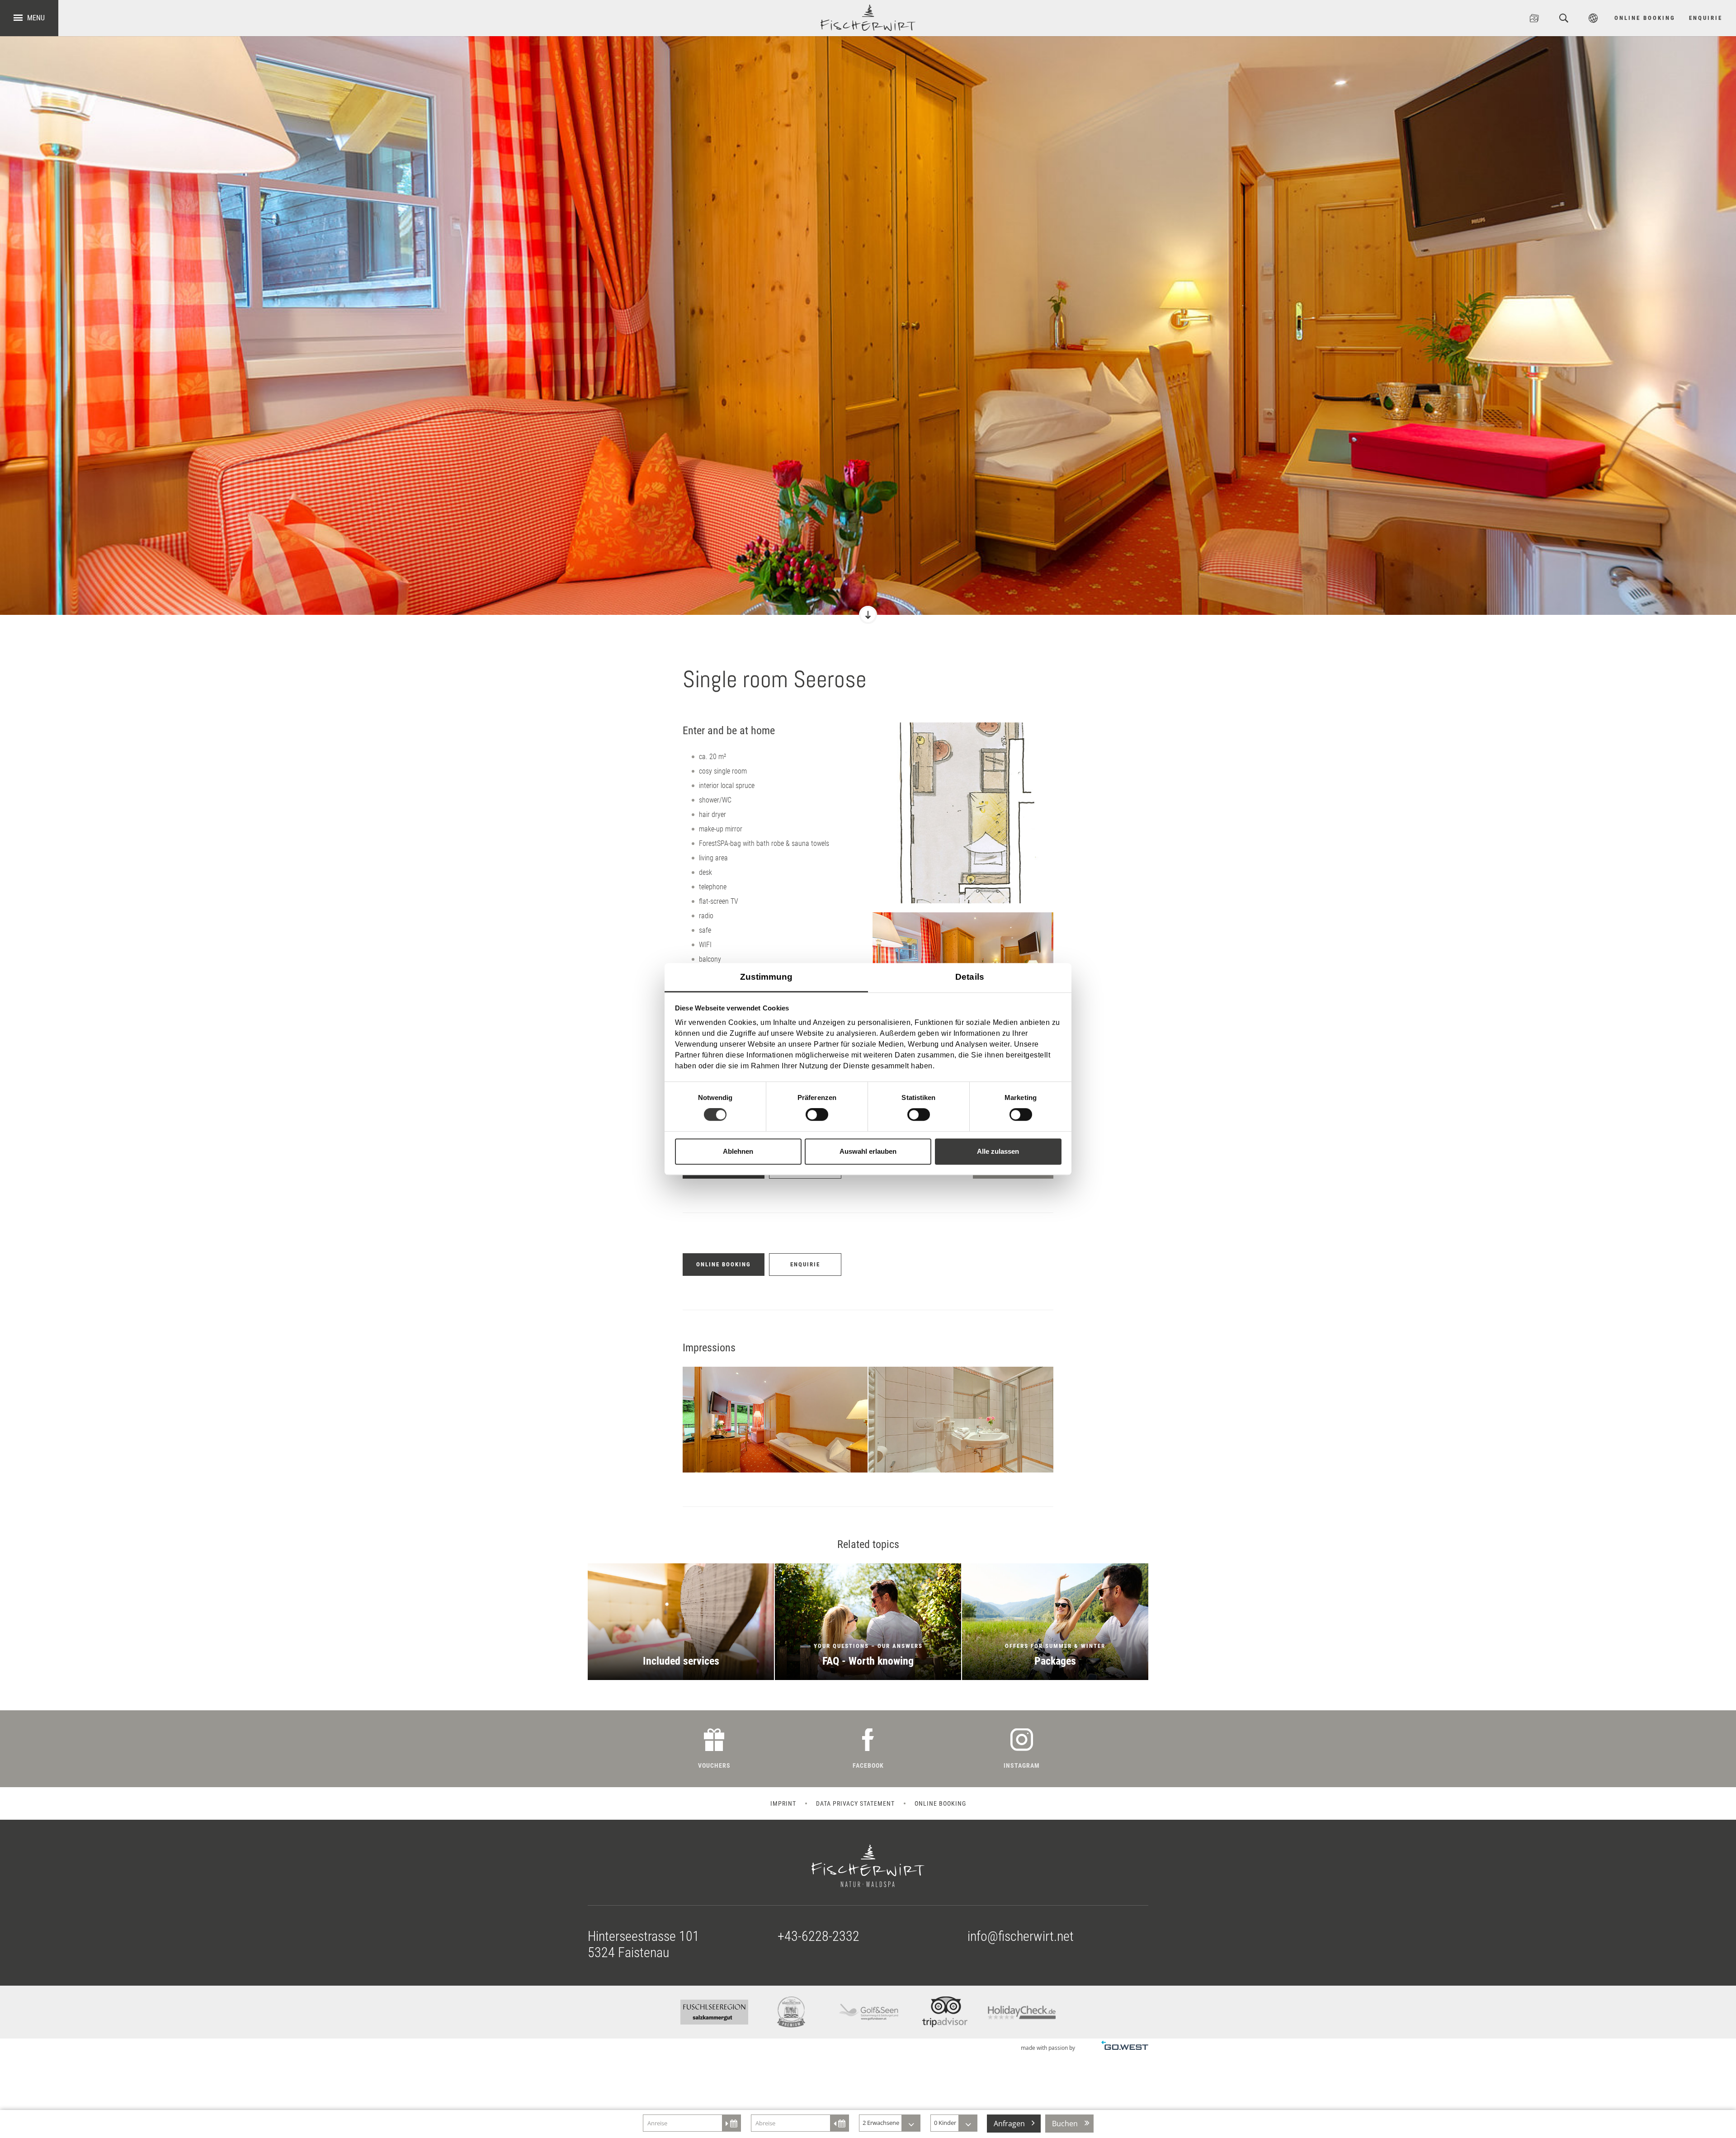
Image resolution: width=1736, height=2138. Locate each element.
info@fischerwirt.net (1021, 1936)
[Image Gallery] (1534, 18)
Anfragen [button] (1009, 2124)
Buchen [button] (1065, 2124)
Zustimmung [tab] (767, 977)
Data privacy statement (855, 1803)
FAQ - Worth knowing (868, 1622)
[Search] (1564, 18)
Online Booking (1645, 18)
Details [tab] (970, 977)
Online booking (940, 1803)
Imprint (783, 1803)
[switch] (817, 1114)
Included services (681, 1622)
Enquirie (1706, 18)
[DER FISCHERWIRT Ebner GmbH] (868, 18)
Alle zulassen (998, 1151)
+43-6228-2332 (818, 1936)
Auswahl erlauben (868, 1151)
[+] (963, 813)
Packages (1055, 1622)
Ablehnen (738, 1151)
